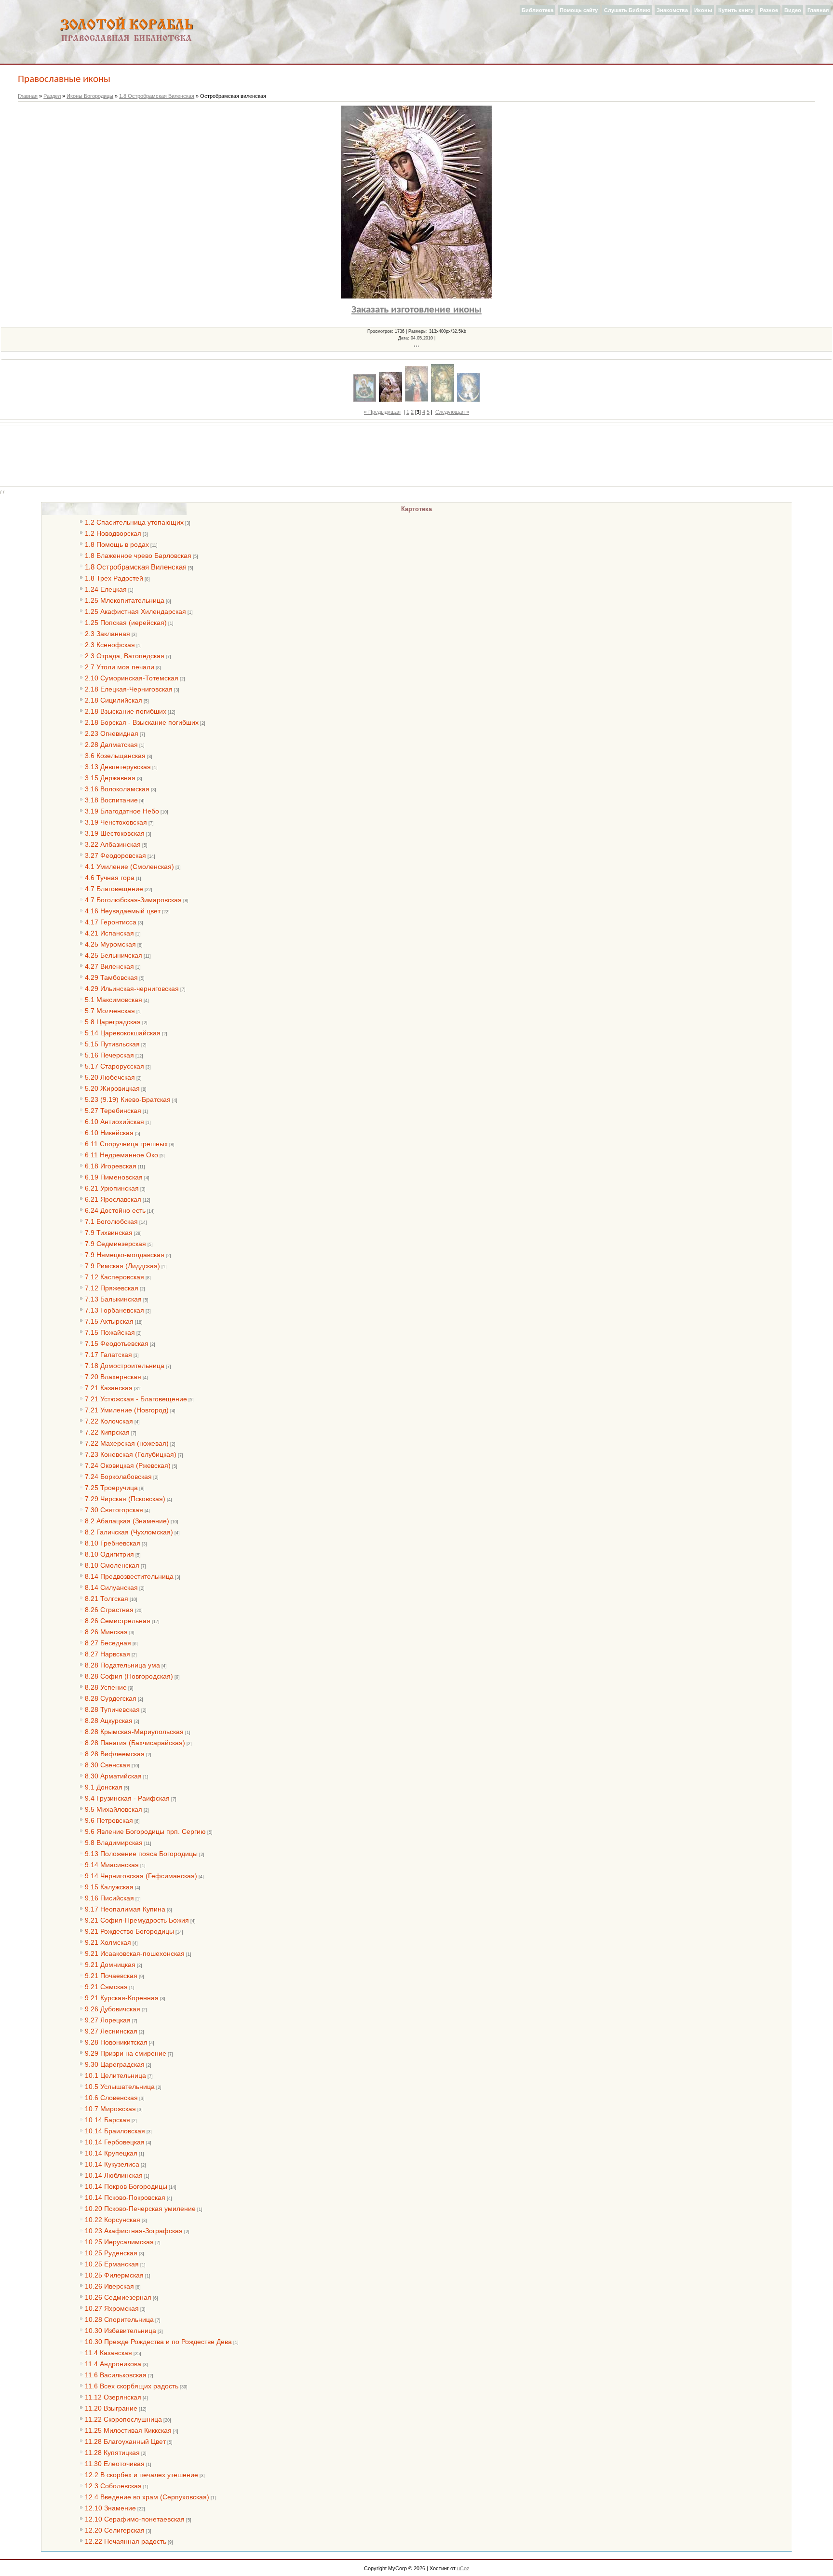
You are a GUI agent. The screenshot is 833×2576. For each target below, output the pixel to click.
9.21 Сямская (106, 1987)
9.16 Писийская (109, 1898)
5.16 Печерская (109, 1055)
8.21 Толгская (107, 1599)
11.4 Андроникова (113, 2364)
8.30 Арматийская (113, 1776)
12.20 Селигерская (115, 2530)
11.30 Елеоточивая (115, 2464)
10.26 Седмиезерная (118, 2297)
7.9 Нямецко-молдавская (125, 1255)
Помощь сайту (579, 10)
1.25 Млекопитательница (125, 600)
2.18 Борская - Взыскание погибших (142, 722)
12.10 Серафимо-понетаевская (135, 2519)
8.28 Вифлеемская (115, 1754)
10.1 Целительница (115, 2075)
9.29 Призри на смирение (126, 2053)
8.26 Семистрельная (118, 1621)
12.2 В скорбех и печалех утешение (141, 2475)
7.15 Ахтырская (109, 1321)
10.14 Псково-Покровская (125, 2197)
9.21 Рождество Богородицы (129, 1931)
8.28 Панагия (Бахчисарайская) (135, 1743)
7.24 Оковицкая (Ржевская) (128, 1465)
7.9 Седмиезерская (115, 1244)
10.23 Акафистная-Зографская (134, 2231)
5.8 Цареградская (113, 1022)
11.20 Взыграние (111, 2408)
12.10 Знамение (110, 2508)
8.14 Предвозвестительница (129, 1576)
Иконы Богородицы (90, 96)
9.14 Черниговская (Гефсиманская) (141, 1876)
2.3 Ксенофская (110, 645)
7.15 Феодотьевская (117, 1343)
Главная (818, 10)
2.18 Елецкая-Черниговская (129, 689)
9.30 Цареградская (115, 2064)
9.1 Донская (104, 1787)
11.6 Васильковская (116, 2375)
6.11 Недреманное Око (121, 1155)
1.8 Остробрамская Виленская (157, 96)
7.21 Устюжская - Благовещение (136, 1399)
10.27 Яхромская (112, 2308)
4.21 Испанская (109, 933)
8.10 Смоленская (112, 1565)
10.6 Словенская (111, 2098)
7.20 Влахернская (113, 1377)
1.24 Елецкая (106, 589)
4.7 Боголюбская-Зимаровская (133, 900)
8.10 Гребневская (113, 1543)
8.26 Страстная (109, 1610)
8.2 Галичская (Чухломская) (129, 1532)
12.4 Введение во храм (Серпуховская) (147, 2497)
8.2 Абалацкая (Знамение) (127, 1521)
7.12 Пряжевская (112, 1288)
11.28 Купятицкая (112, 2453)
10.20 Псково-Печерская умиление (140, 2209)
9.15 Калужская (109, 1887)
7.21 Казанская (109, 1388)
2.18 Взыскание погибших (126, 711)
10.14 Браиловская (115, 2131)
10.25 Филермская (114, 2275)
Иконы (703, 10)
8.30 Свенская (107, 1765)
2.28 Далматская (111, 745)
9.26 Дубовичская (113, 2009)
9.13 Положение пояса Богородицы (141, 1854)
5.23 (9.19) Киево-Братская (128, 1099)
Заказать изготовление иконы (416, 310)
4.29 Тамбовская (111, 977)
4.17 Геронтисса (111, 922)
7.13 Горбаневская (114, 1310)
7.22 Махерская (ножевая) (127, 1443)
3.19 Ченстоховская (116, 822)
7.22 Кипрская (107, 1432)
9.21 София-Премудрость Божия (137, 1920)
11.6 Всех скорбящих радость (132, 2386)
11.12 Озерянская (113, 2397)
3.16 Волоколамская (117, 789)
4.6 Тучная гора (110, 878)
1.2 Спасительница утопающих (134, 522)
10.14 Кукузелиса (112, 2164)
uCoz (463, 2568)
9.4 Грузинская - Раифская (127, 1798)
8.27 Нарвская (107, 1654)
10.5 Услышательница (120, 2087)
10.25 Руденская (111, 2253)
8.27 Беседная (108, 1643)
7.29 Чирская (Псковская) (125, 1499)
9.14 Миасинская (112, 1865)
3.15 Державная (110, 778)
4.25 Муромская (110, 944)
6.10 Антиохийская (114, 1122)
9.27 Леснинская (111, 2031)
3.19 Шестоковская (115, 833)
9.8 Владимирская (114, 1843)
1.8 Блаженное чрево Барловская (138, 556)
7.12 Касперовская (114, 1277)
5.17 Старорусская (114, 1066)
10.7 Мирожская (110, 2109)
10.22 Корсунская (113, 2220)
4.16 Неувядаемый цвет (123, 911)
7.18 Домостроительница (125, 1366)
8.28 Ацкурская (109, 1721)
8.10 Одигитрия (109, 1554)
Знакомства (672, 10)
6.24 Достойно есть (115, 1210)
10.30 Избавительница (121, 2331)
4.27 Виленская (109, 966)
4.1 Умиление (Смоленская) (129, 867)
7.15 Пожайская (110, 1332)
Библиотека (537, 10)
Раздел (52, 96)
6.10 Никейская (109, 1133)
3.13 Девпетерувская (118, 767)
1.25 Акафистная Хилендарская (135, 611)
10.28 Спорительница (119, 2319)
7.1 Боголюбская (111, 1221)
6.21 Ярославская (113, 1199)
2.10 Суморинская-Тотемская (132, 678)
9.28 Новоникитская (116, 2042)
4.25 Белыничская (114, 955)
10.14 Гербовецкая (115, 2142)
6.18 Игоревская (111, 1166)
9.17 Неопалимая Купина (125, 1909)
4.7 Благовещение (114, 889)
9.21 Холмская (108, 1942)
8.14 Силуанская (111, 1587)
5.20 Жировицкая (112, 1088)
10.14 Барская (107, 2120)
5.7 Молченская (110, 1011)
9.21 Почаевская (111, 1976)
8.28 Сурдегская (111, 1698)
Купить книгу (736, 10)
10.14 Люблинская (114, 2175)
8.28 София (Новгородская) (129, 1676)
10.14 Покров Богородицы (126, 2186)
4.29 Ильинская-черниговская (132, 989)
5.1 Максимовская (114, 1000)
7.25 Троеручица (111, 1488)
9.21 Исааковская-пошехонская (135, 1953)
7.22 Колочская (109, 1421)
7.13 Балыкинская (113, 1299)
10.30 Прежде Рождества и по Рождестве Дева (158, 2342)
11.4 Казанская (108, 2353)
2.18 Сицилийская (114, 700)
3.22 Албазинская (113, 844)
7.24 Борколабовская (118, 1477)
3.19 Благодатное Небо (122, 811)
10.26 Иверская (109, 2286)
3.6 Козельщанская (115, 756)
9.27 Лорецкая (108, 2020)
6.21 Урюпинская (112, 1188)
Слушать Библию (627, 10)
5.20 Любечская (110, 1077)
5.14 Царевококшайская (123, 1033)
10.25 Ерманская (112, 2264)
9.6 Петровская (109, 1820)
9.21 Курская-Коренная (122, 1998)
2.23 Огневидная (112, 733)
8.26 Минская (106, 1632)
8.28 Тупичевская (112, 1709)
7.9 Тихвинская (109, 1233)
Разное (769, 10)
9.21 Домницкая (110, 1965)
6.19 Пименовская (114, 1177)
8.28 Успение (106, 1687)
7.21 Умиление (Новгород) (127, 1410)
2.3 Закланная (107, 634)
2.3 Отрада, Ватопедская (125, 656)
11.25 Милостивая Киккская (128, 2430)
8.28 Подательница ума (122, 1665)
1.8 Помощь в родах (117, 544)
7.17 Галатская (108, 1355)
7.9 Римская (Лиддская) (122, 1266)
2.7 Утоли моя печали (120, 667)
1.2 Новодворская (113, 533)
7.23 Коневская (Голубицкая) (131, 1454)
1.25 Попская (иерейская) (126, 623)
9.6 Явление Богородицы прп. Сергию (145, 1831)
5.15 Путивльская (112, 1044)
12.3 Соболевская (113, 2486)
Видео (793, 10)
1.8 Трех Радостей (114, 578)
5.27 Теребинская (113, 1111)
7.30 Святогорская (114, 1510)
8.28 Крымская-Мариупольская (134, 1732)
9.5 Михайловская (114, 1809)
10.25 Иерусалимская (119, 2242)
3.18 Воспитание (111, 800)
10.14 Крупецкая (111, 2153)
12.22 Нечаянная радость (126, 2541)
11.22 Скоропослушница (123, 2419)
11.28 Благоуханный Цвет (125, 2441)
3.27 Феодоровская (115, 855)
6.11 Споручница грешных (126, 1144)
